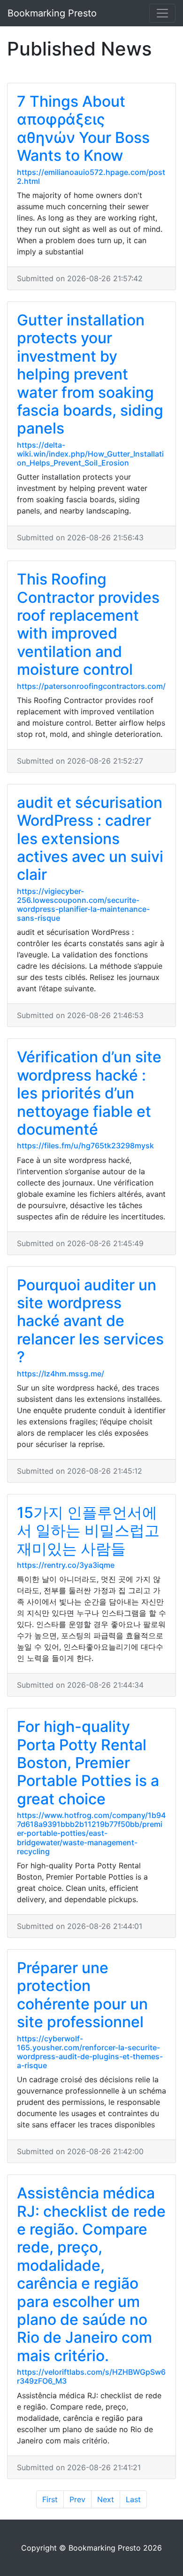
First (50, 2499)
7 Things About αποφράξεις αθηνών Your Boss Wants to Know (83, 128)
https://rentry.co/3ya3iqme (66, 1565)
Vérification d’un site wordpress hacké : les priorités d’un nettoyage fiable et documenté (89, 1093)
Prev (77, 2499)
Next (106, 2499)
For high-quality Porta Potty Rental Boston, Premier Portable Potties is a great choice (88, 1763)
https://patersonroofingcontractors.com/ (91, 686)
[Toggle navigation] (162, 13)
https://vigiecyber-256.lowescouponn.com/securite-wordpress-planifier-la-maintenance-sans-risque (83, 905)
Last (133, 2499)
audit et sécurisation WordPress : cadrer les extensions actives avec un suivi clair (90, 839)
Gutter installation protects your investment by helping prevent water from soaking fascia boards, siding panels (90, 374)
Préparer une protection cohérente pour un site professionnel (82, 1995)
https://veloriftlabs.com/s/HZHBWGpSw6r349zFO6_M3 (91, 2376)
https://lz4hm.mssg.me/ (61, 1374)
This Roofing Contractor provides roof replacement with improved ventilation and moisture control (88, 624)
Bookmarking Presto (52, 13)
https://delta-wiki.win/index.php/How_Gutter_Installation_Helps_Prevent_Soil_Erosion (90, 454)
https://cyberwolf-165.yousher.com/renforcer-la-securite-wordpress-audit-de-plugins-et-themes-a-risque (90, 2052)
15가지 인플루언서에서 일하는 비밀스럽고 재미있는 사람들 (88, 1531)
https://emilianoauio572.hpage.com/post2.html (91, 177)
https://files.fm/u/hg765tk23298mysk (85, 1146)
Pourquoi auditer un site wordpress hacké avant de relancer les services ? (90, 1321)
